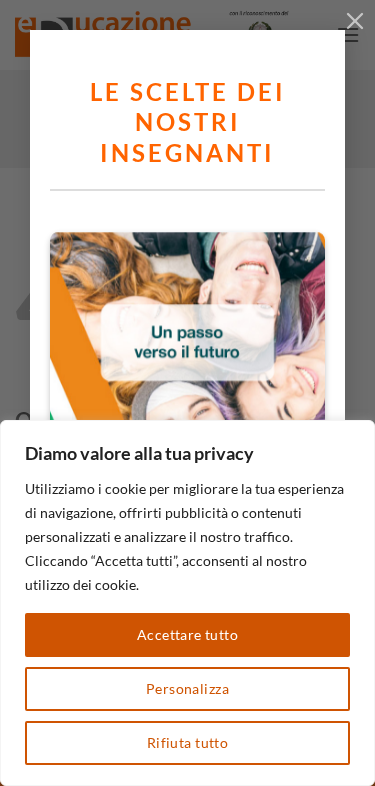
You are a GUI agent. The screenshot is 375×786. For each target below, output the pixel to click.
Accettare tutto (187, 634)
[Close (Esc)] (355, 20)
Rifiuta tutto (187, 742)
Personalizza (187, 688)
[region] (187, 603)
